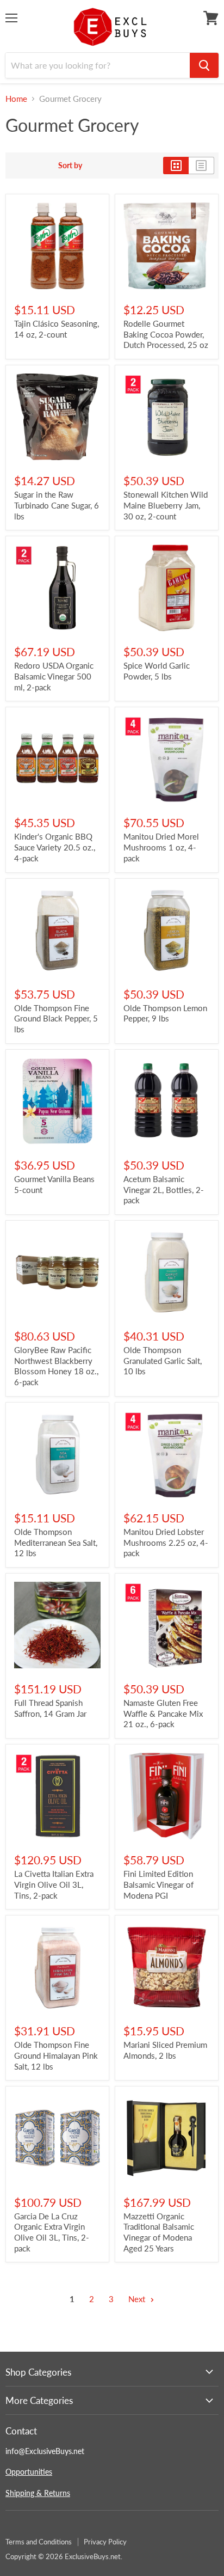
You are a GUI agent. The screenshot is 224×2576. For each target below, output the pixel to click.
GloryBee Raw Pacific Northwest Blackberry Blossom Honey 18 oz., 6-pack (56, 1366)
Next (138, 2299)
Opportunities (29, 2472)
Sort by (70, 166)
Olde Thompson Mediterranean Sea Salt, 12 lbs (56, 1542)
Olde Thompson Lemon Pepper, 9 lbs (165, 1013)
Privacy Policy (105, 2542)
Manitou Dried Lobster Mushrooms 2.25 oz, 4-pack (166, 1542)
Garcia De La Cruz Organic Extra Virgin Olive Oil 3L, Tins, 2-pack (52, 2232)
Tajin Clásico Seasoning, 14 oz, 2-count (57, 329)
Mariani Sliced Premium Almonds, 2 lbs (165, 2050)
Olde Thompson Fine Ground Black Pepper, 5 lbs (56, 1018)
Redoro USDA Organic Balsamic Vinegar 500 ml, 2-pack (54, 676)
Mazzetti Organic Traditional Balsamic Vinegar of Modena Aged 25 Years (159, 2232)
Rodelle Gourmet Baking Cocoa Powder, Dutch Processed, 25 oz (166, 334)
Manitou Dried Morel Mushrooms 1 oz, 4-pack (161, 847)
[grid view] (176, 166)
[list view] (201, 166)
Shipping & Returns (38, 2493)
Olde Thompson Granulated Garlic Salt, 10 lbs (163, 1360)
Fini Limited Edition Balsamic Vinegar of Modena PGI (158, 1884)
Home (16, 99)
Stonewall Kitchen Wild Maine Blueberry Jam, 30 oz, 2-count (166, 505)
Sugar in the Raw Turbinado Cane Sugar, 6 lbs (57, 505)
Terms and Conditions (39, 2542)
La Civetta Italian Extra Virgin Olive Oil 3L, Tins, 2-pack (54, 1884)
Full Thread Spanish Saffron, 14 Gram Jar (50, 1708)
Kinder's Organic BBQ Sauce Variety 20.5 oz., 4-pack (55, 847)
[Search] (204, 65)
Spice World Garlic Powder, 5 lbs (157, 671)
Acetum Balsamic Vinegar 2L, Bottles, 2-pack (164, 1189)
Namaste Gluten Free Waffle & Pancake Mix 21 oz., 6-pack (163, 1713)
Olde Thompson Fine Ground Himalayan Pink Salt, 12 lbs (56, 2055)
